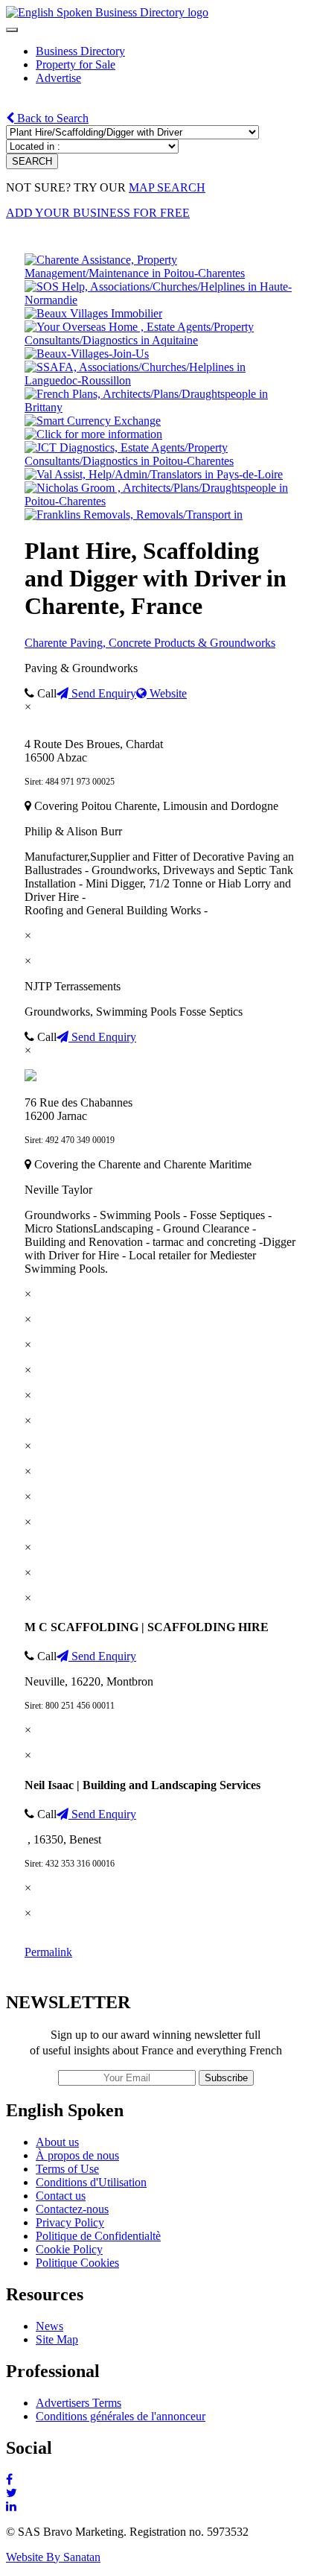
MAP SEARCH (167, 187)
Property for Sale (76, 64)
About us (57, 2142)
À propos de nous (77, 2155)
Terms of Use (67, 2169)
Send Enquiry (102, 693)
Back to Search (51, 118)
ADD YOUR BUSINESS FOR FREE (98, 213)
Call (45, 693)
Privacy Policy (70, 2222)
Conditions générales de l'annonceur (121, 2416)
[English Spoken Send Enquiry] (160, 380)
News (49, 2326)
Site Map (57, 2339)
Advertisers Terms (79, 2403)
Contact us (61, 2196)
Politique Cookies (77, 2263)
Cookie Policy (69, 2249)
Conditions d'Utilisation (91, 2182)
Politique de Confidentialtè (98, 2236)
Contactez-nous (72, 2209)
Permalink (48, 1952)
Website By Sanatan (53, 2557)
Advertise (58, 78)
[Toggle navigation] (12, 30)
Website (167, 693)
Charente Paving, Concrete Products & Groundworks (150, 643)
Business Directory (80, 51)
